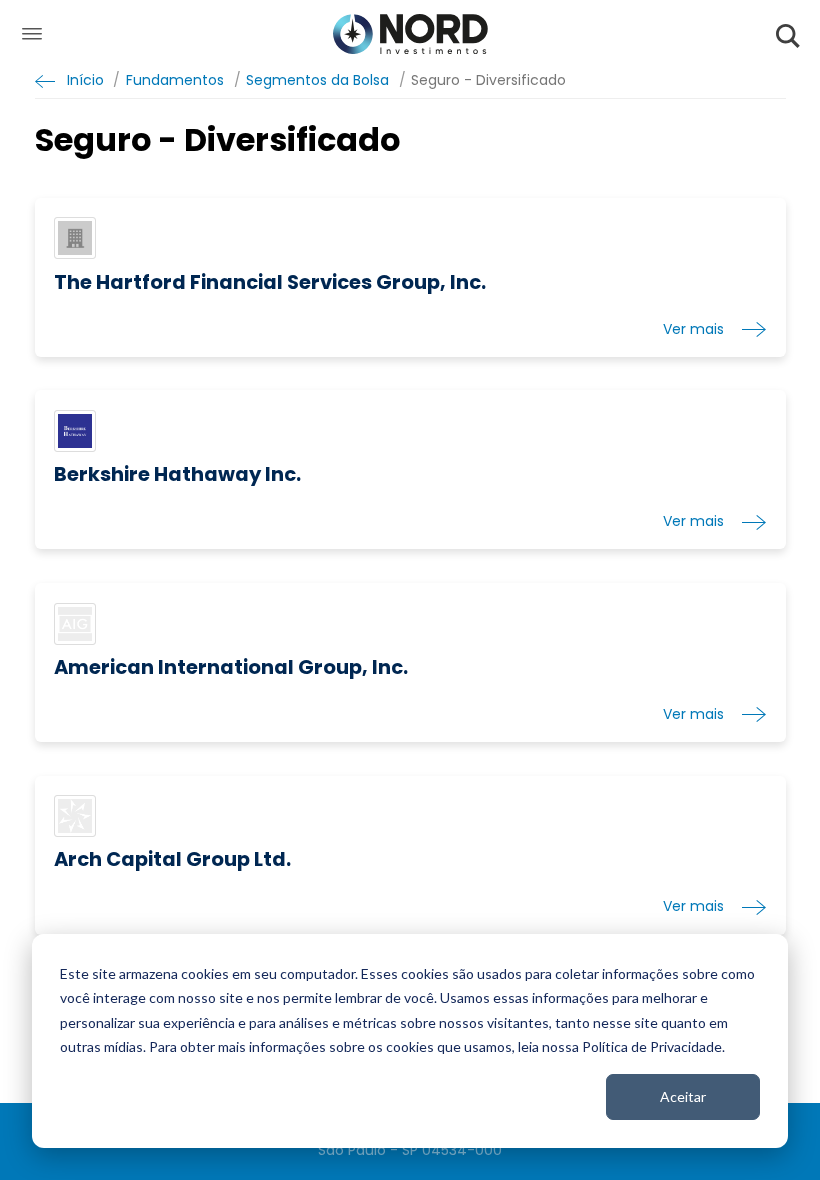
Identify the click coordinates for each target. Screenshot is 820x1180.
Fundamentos (175, 80)
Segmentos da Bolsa (317, 80)
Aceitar (683, 1096)
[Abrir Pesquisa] (788, 35)
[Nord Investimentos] (410, 35)
